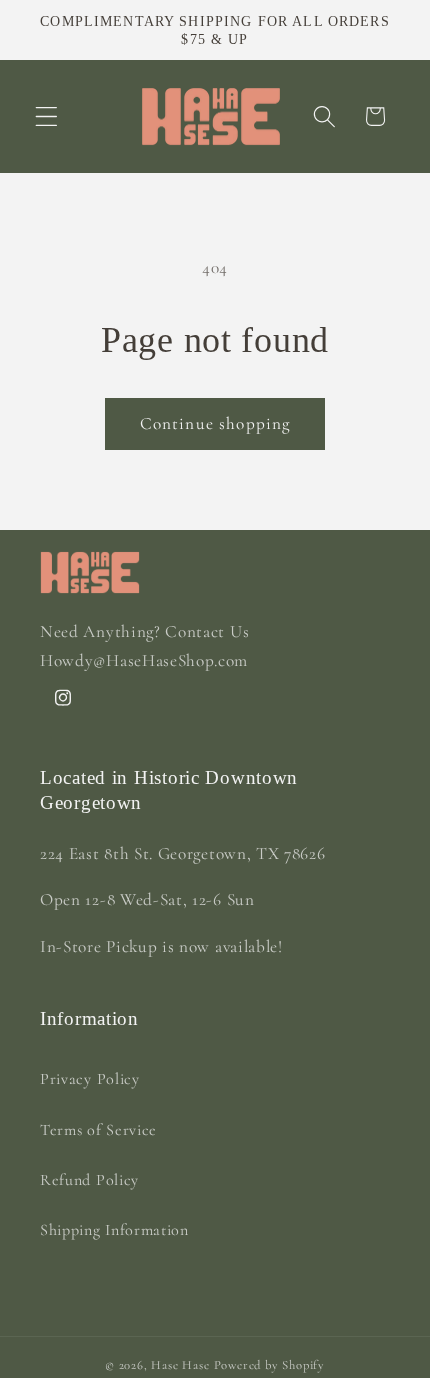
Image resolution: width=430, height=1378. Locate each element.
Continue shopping (215, 423)
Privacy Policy (90, 1079)
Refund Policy (89, 1180)
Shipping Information (114, 1230)
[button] (46, 116)
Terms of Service (98, 1130)
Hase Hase (180, 1365)
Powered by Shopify (270, 1365)
